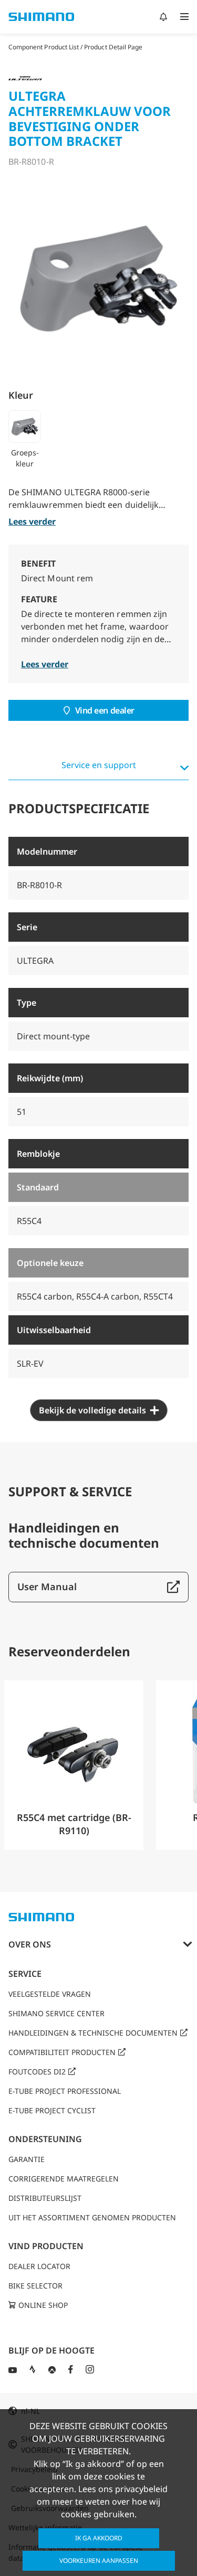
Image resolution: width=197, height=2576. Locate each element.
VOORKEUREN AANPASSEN (99, 2561)
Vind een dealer (105, 710)
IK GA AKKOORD (99, 2538)
